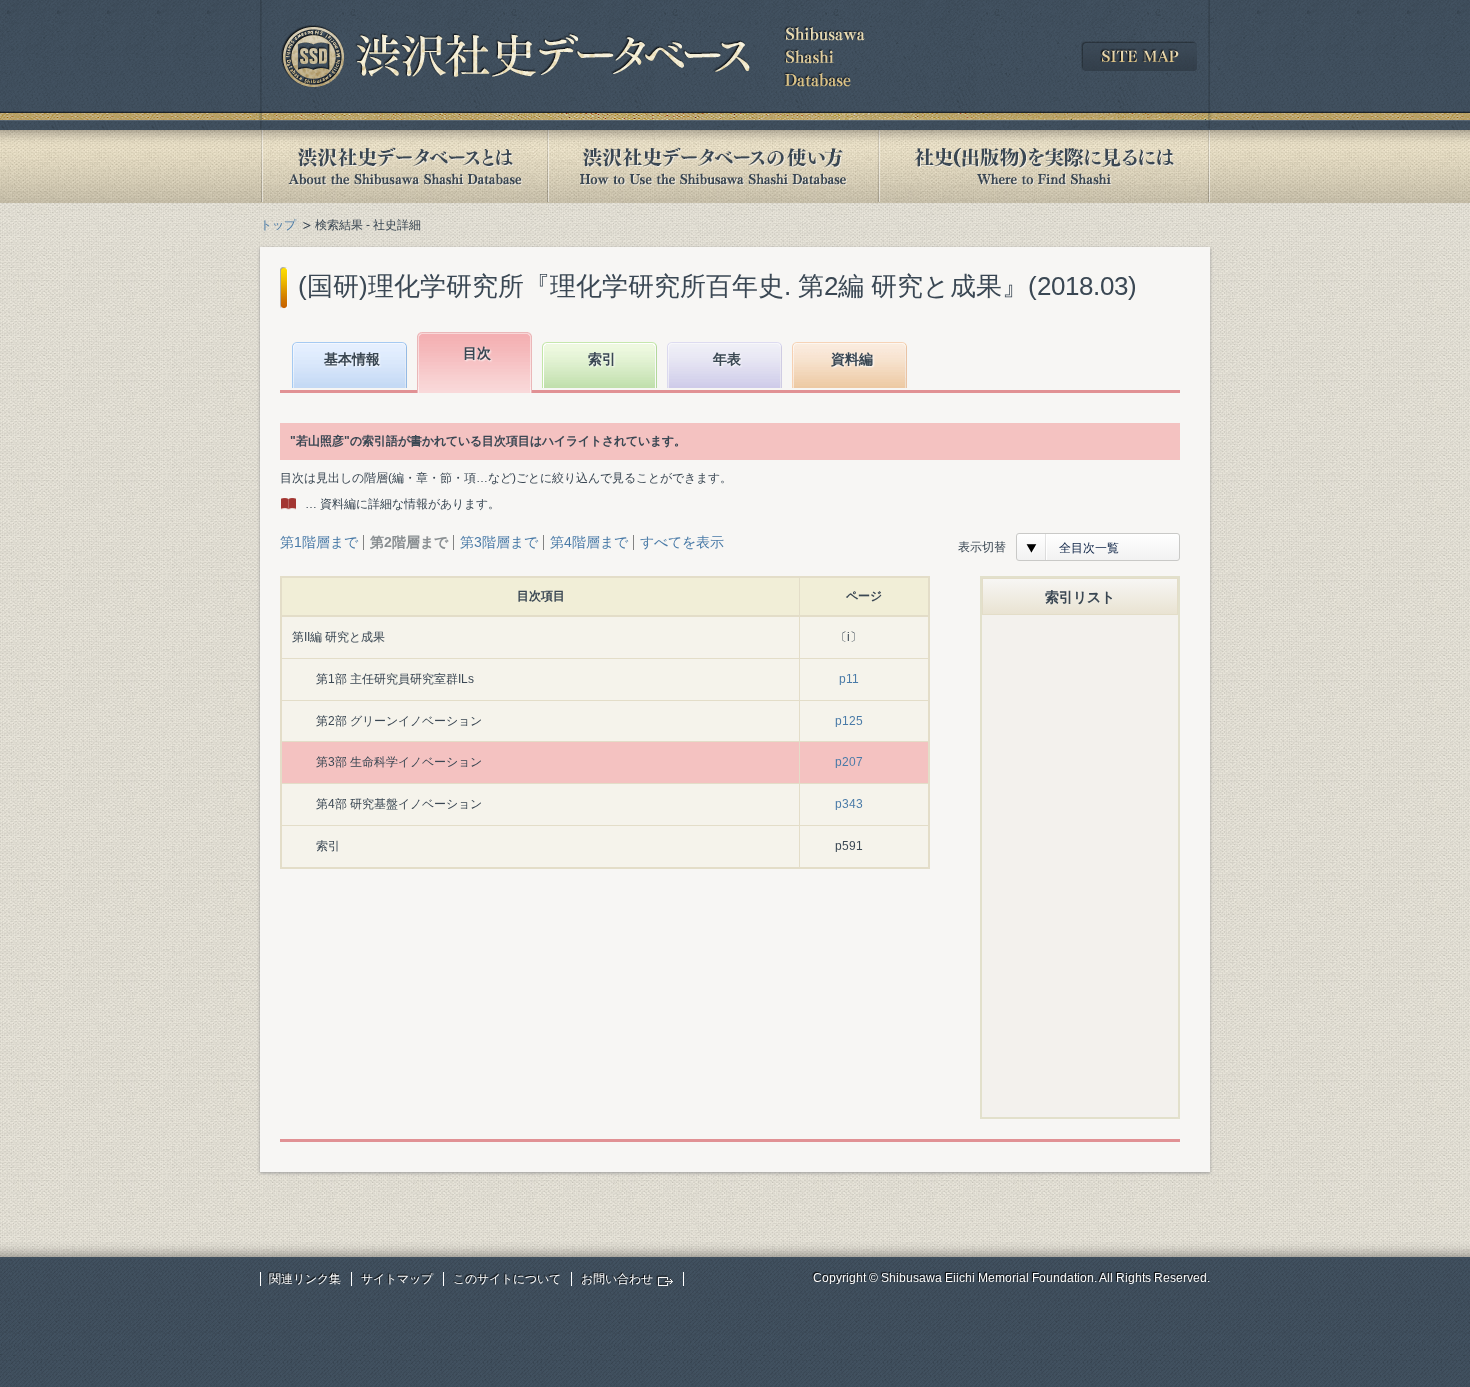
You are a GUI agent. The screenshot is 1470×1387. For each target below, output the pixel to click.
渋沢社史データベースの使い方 (713, 166)
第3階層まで (499, 542)
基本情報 (352, 359)
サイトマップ (397, 1279)
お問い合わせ (617, 1279)
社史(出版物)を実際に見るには (1044, 166)
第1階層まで (319, 542)
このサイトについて (507, 1279)
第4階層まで (589, 542)
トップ (278, 225)
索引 (602, 359)
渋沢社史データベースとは (403, 166)
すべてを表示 (682, 542)
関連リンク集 (305, 1279)
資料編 (852, 359)
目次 (477, 353)
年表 (727, 359)
